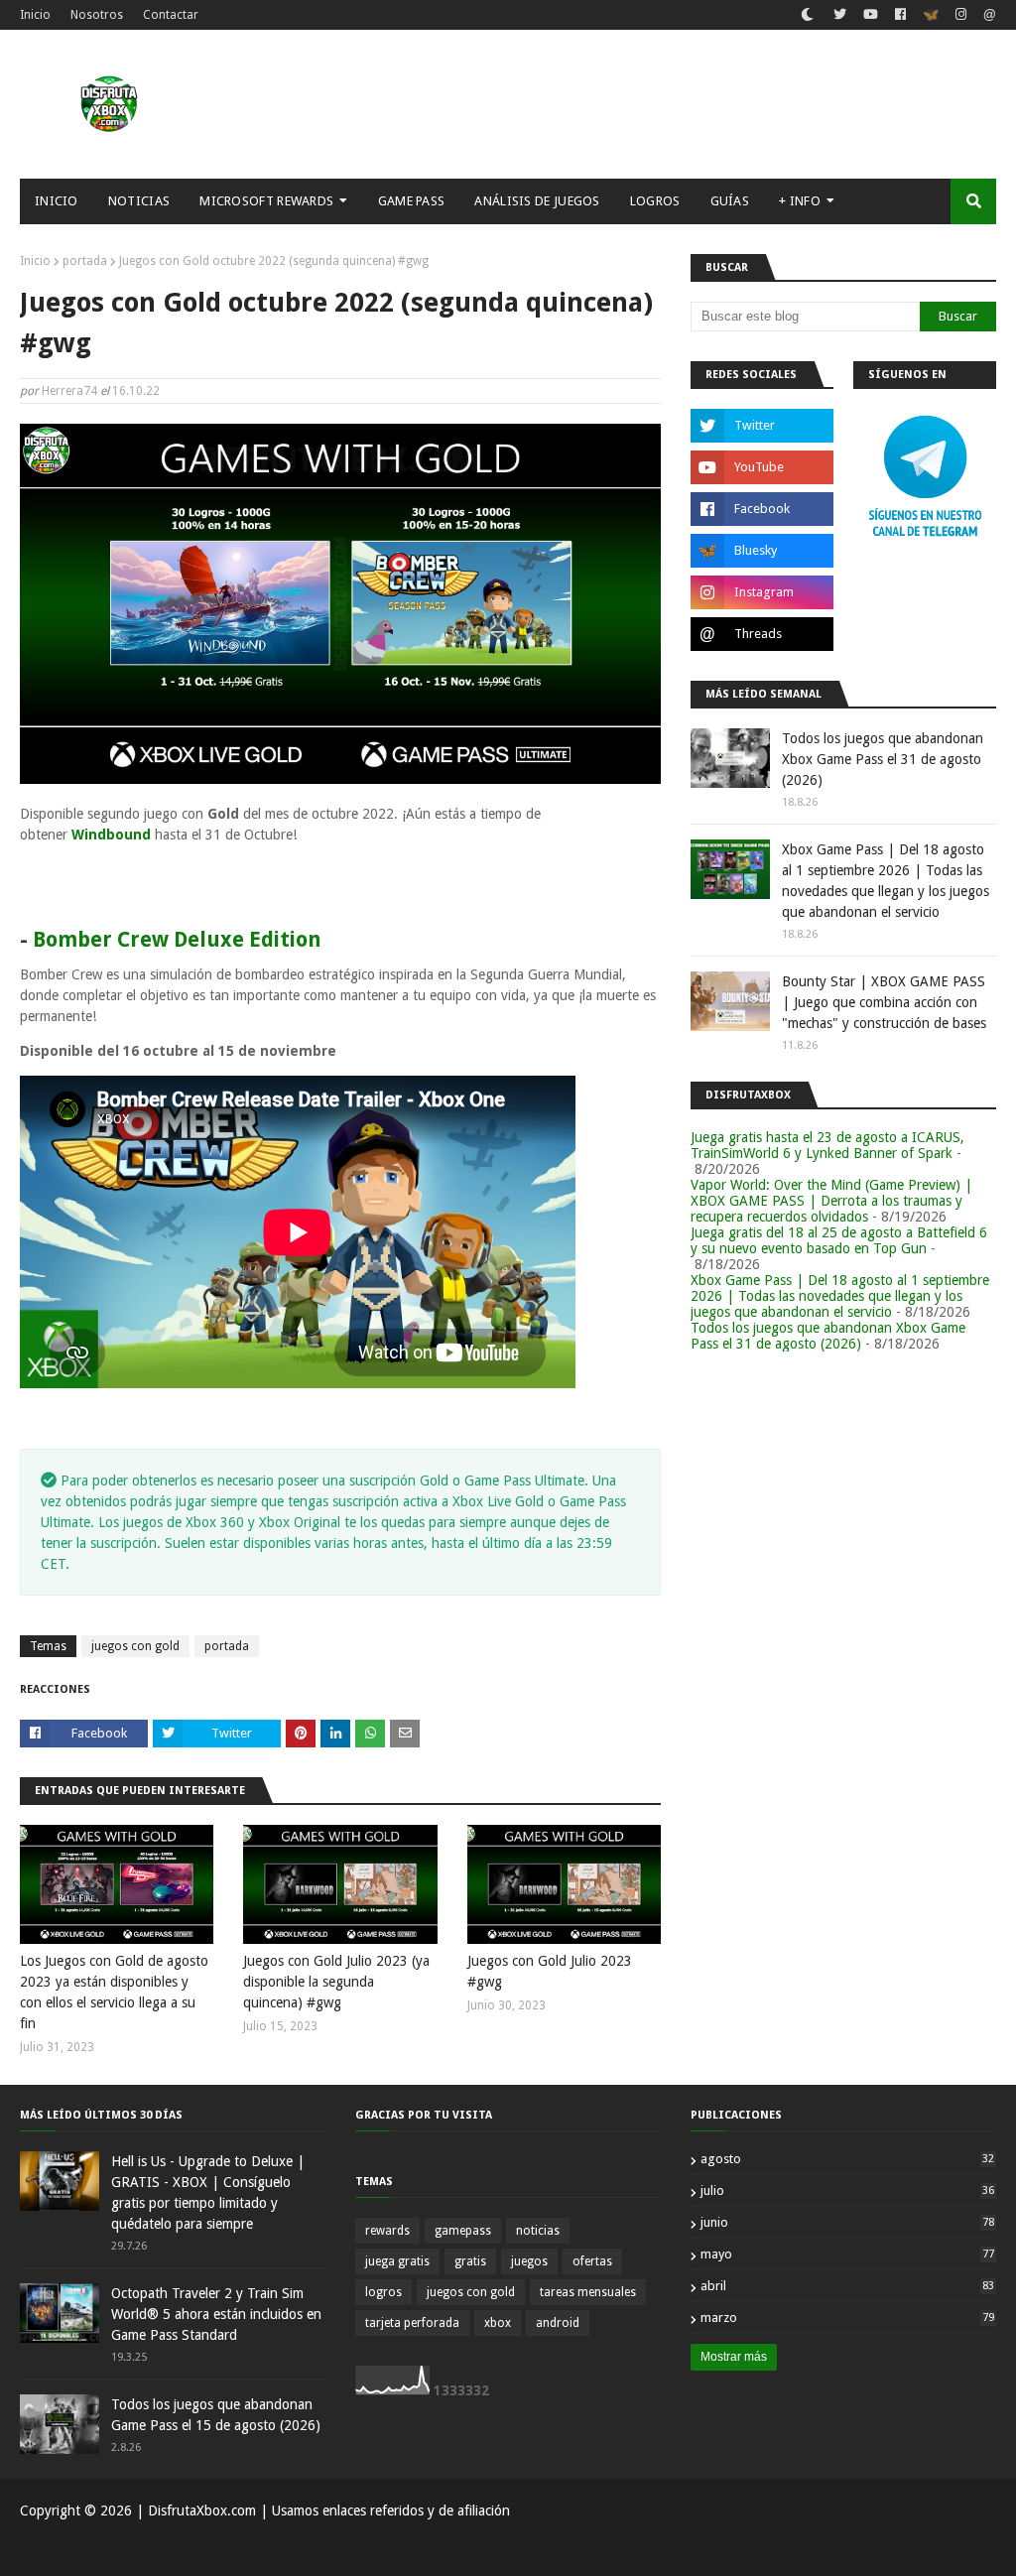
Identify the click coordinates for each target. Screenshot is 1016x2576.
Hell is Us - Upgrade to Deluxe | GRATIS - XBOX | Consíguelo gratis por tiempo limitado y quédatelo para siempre (208, 2192)
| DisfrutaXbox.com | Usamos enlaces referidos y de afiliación (321, 2511)
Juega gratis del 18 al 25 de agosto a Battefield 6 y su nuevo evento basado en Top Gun (839, 1240)
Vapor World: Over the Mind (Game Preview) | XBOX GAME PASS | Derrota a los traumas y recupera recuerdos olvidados (831, 1201)
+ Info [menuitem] (800, 201)
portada (85, 261)
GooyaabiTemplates (312, 2549)
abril (847, 2286)
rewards (387, 2231)
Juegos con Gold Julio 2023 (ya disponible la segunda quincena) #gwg (336, 1982)
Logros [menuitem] (655, 201)
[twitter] (840, 15)
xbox (498, 2323)
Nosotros (97, 15)
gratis (470, 2261)
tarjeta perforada (412, 2323)
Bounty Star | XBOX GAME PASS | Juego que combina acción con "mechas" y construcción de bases (884, 1002)
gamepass (463, 2231)
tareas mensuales (588, 2292)
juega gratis (397, 2261)
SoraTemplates (123, 2549)
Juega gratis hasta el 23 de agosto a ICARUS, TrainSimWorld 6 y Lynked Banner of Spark (827, 1145)
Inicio (35, 15)
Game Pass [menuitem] (412, 201)
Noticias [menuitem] (139, 201)
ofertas (592, 2261)
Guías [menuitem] (730, 201)
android (558, 2323)
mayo (847, 2254)
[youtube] (871, 15)
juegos (529, 2261)
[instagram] (961, 15)
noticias (538, 2231)
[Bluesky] (931, 17)
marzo (847, 2318)
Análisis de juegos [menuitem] (537, 201)
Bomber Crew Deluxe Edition (177, 939)
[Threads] (987, 17)
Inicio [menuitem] (57, 201)
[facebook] (900, 15)
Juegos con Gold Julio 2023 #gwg (550, 1971)
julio (847, 2190)
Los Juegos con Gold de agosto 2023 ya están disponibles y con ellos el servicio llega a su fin (114, 1992)
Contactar (171, 15)
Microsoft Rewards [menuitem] (266, 201)
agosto (847, 2159)
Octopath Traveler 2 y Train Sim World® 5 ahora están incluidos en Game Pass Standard (216, 2314)
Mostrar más (734, 2357)
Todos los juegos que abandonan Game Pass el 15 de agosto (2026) (216, 2415)
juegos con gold (135, 1646)
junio (847, 2222)
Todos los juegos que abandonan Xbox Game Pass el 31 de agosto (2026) (883, 759)
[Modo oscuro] (807, 15)
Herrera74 (69, 391)
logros (383, 2292)
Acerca (907, 2549)
